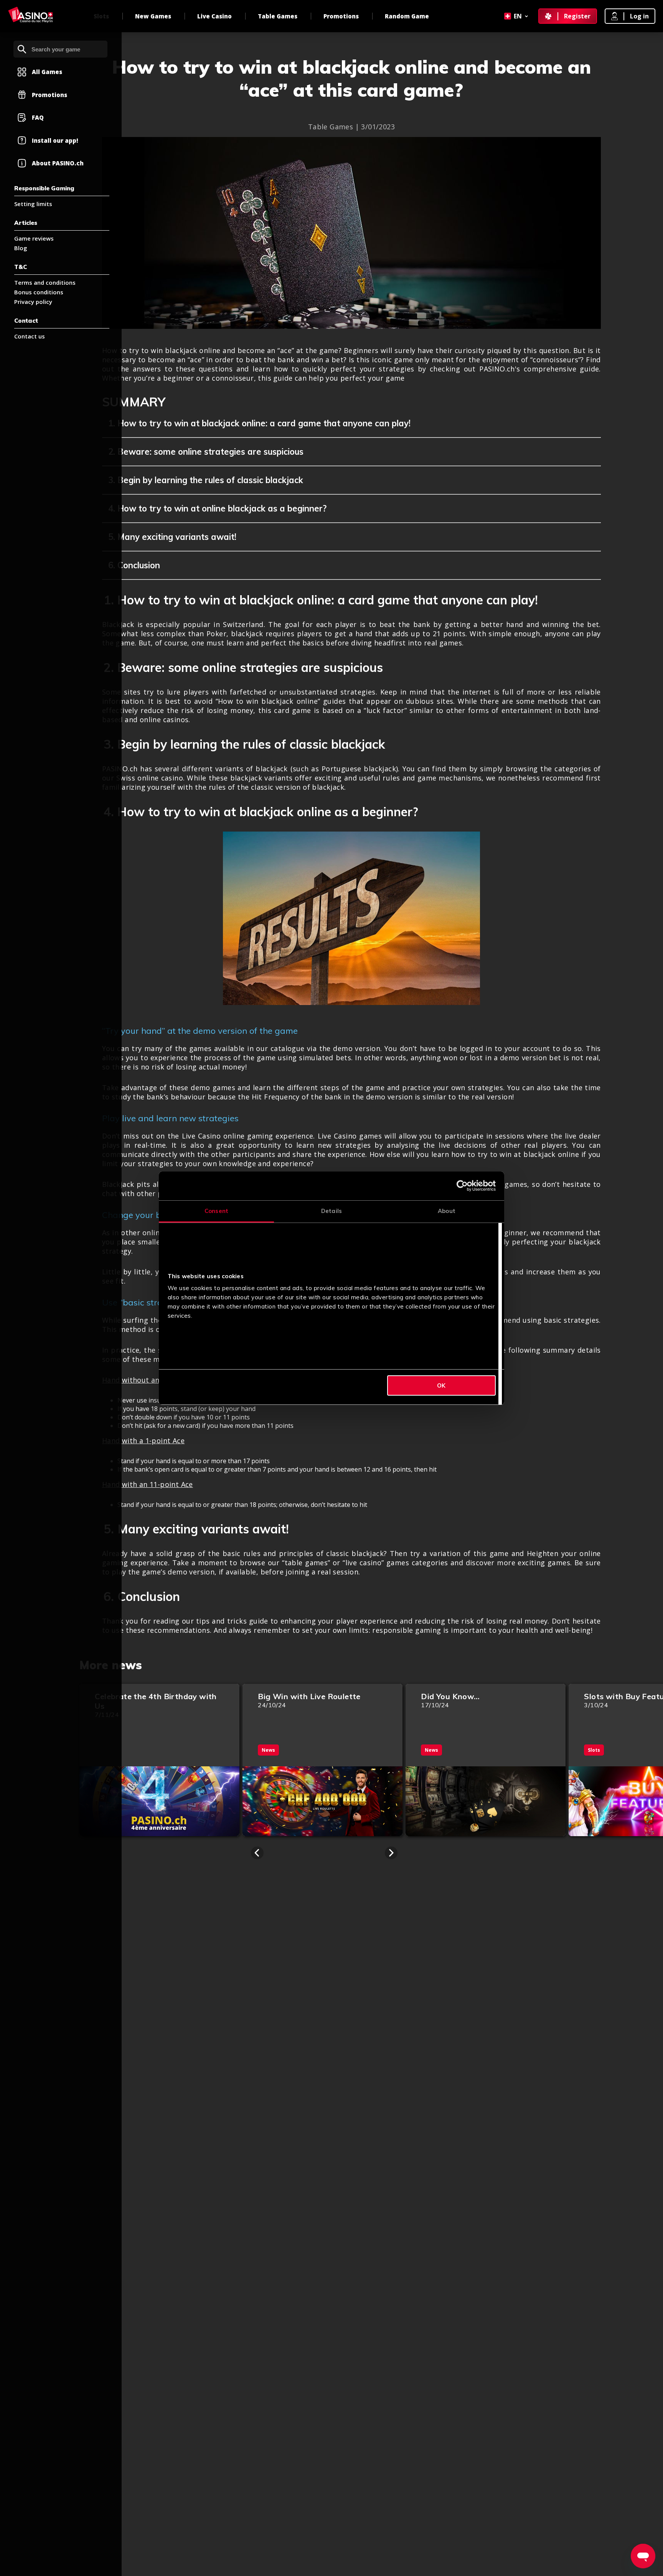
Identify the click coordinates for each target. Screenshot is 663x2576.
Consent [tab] (216, 1211)
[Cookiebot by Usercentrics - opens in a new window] (462, 1186)
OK (441, 1385)
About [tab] (447, 1211)
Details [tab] (331, 1211)
